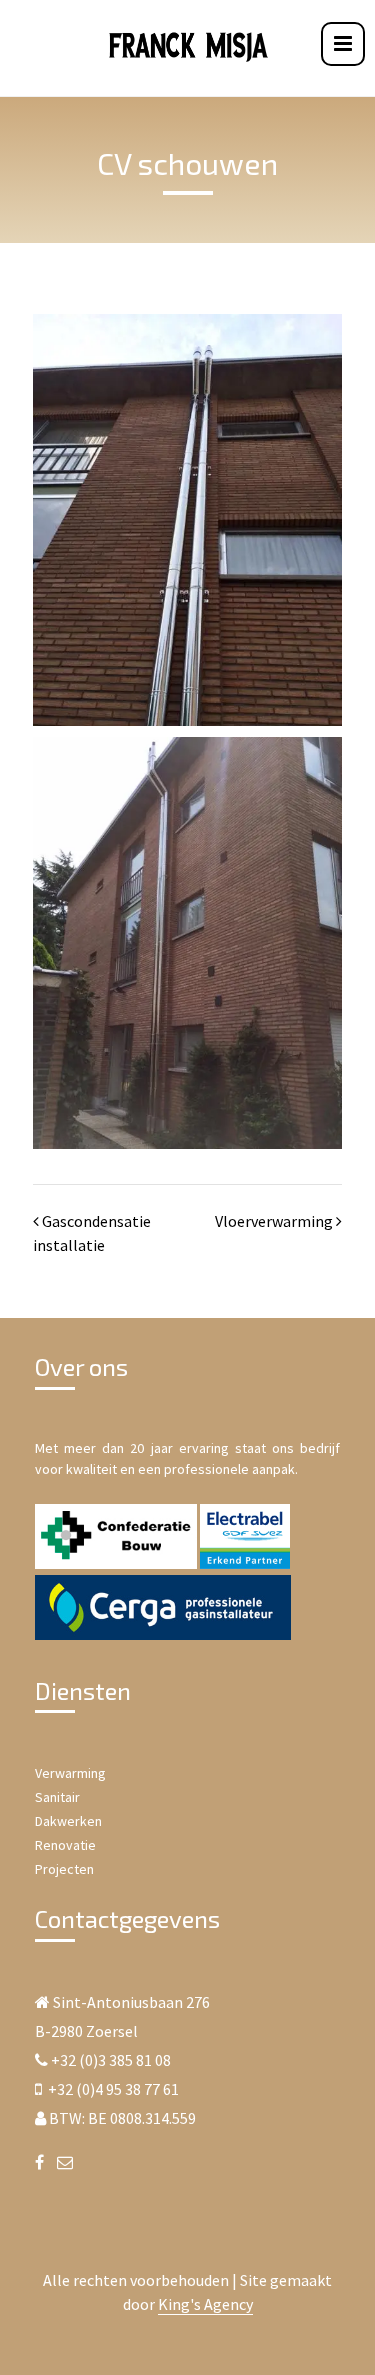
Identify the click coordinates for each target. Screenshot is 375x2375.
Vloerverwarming (274, 1221)
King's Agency (205, 2304)
